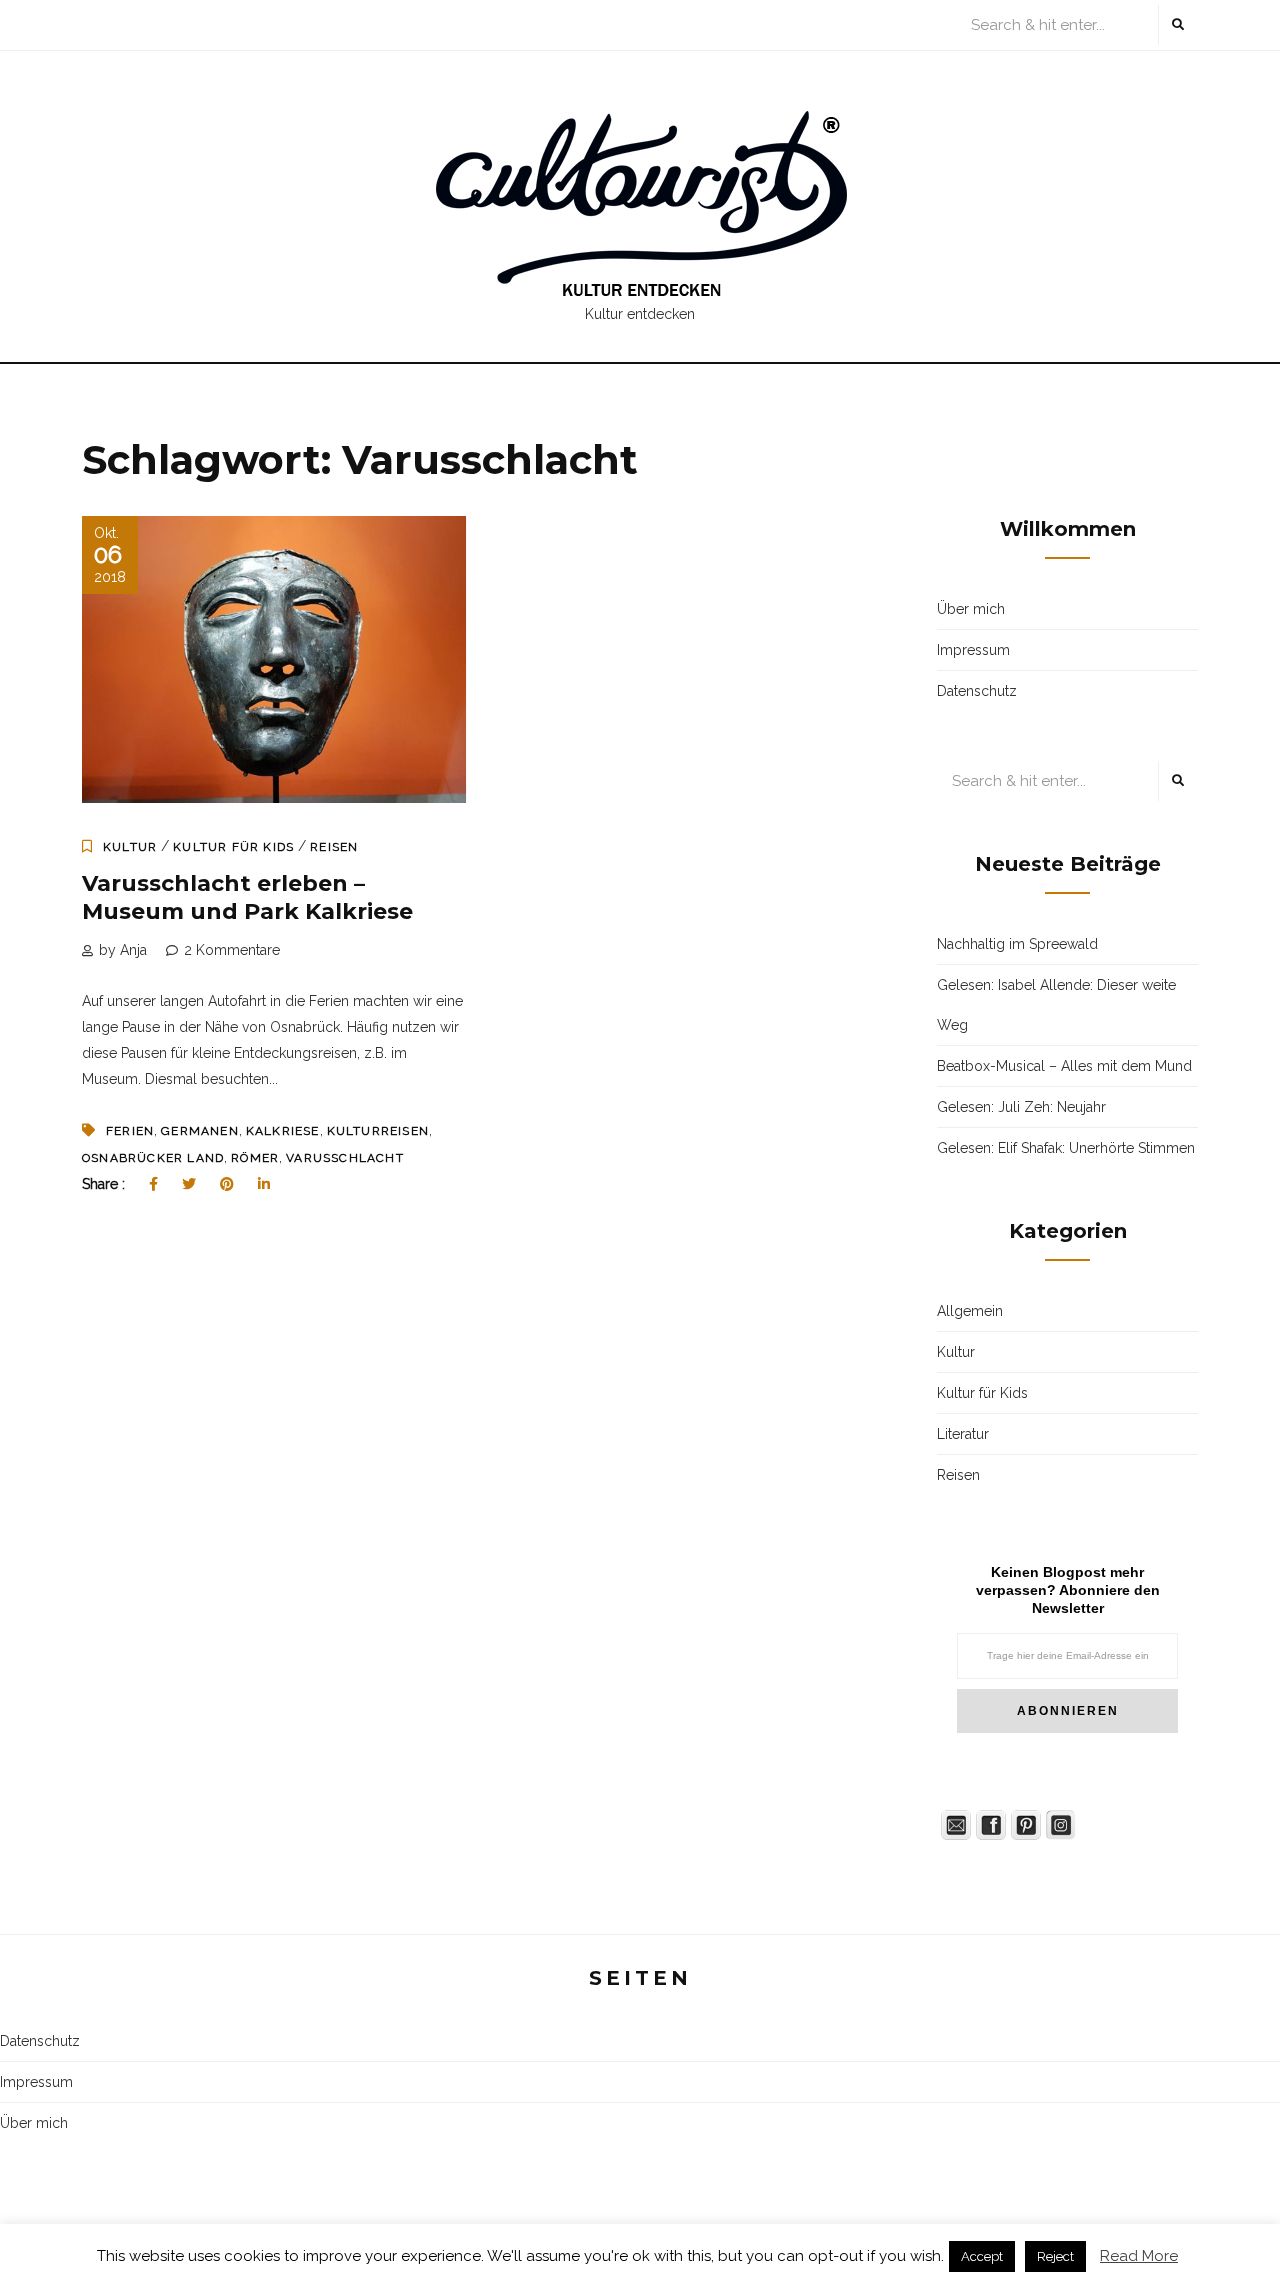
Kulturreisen (378, 1131)
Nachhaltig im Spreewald (1017, 944)
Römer (255, 1158)
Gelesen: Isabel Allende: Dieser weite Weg (1056, 1005)
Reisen (334, 847)
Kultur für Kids (233, 847)
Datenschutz (977, 691)
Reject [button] (1055, 2256)
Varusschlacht (345, 1158)
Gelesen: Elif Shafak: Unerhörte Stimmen (1066, 1148)
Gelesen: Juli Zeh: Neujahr (1021, 1107)
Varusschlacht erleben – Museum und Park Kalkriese (247, 898)
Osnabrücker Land (153, 1158)
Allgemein (970, 1311)
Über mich (971, 609)
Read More (1139, 2256)
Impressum (973, 650)
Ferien (130, 1131)
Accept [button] (982, 2256)
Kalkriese (283, 1131)
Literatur (963, 1434)
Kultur (130, 847)
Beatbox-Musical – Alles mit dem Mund (1064, 1066)
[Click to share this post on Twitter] (189, 1184)
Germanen (200, 1131)
